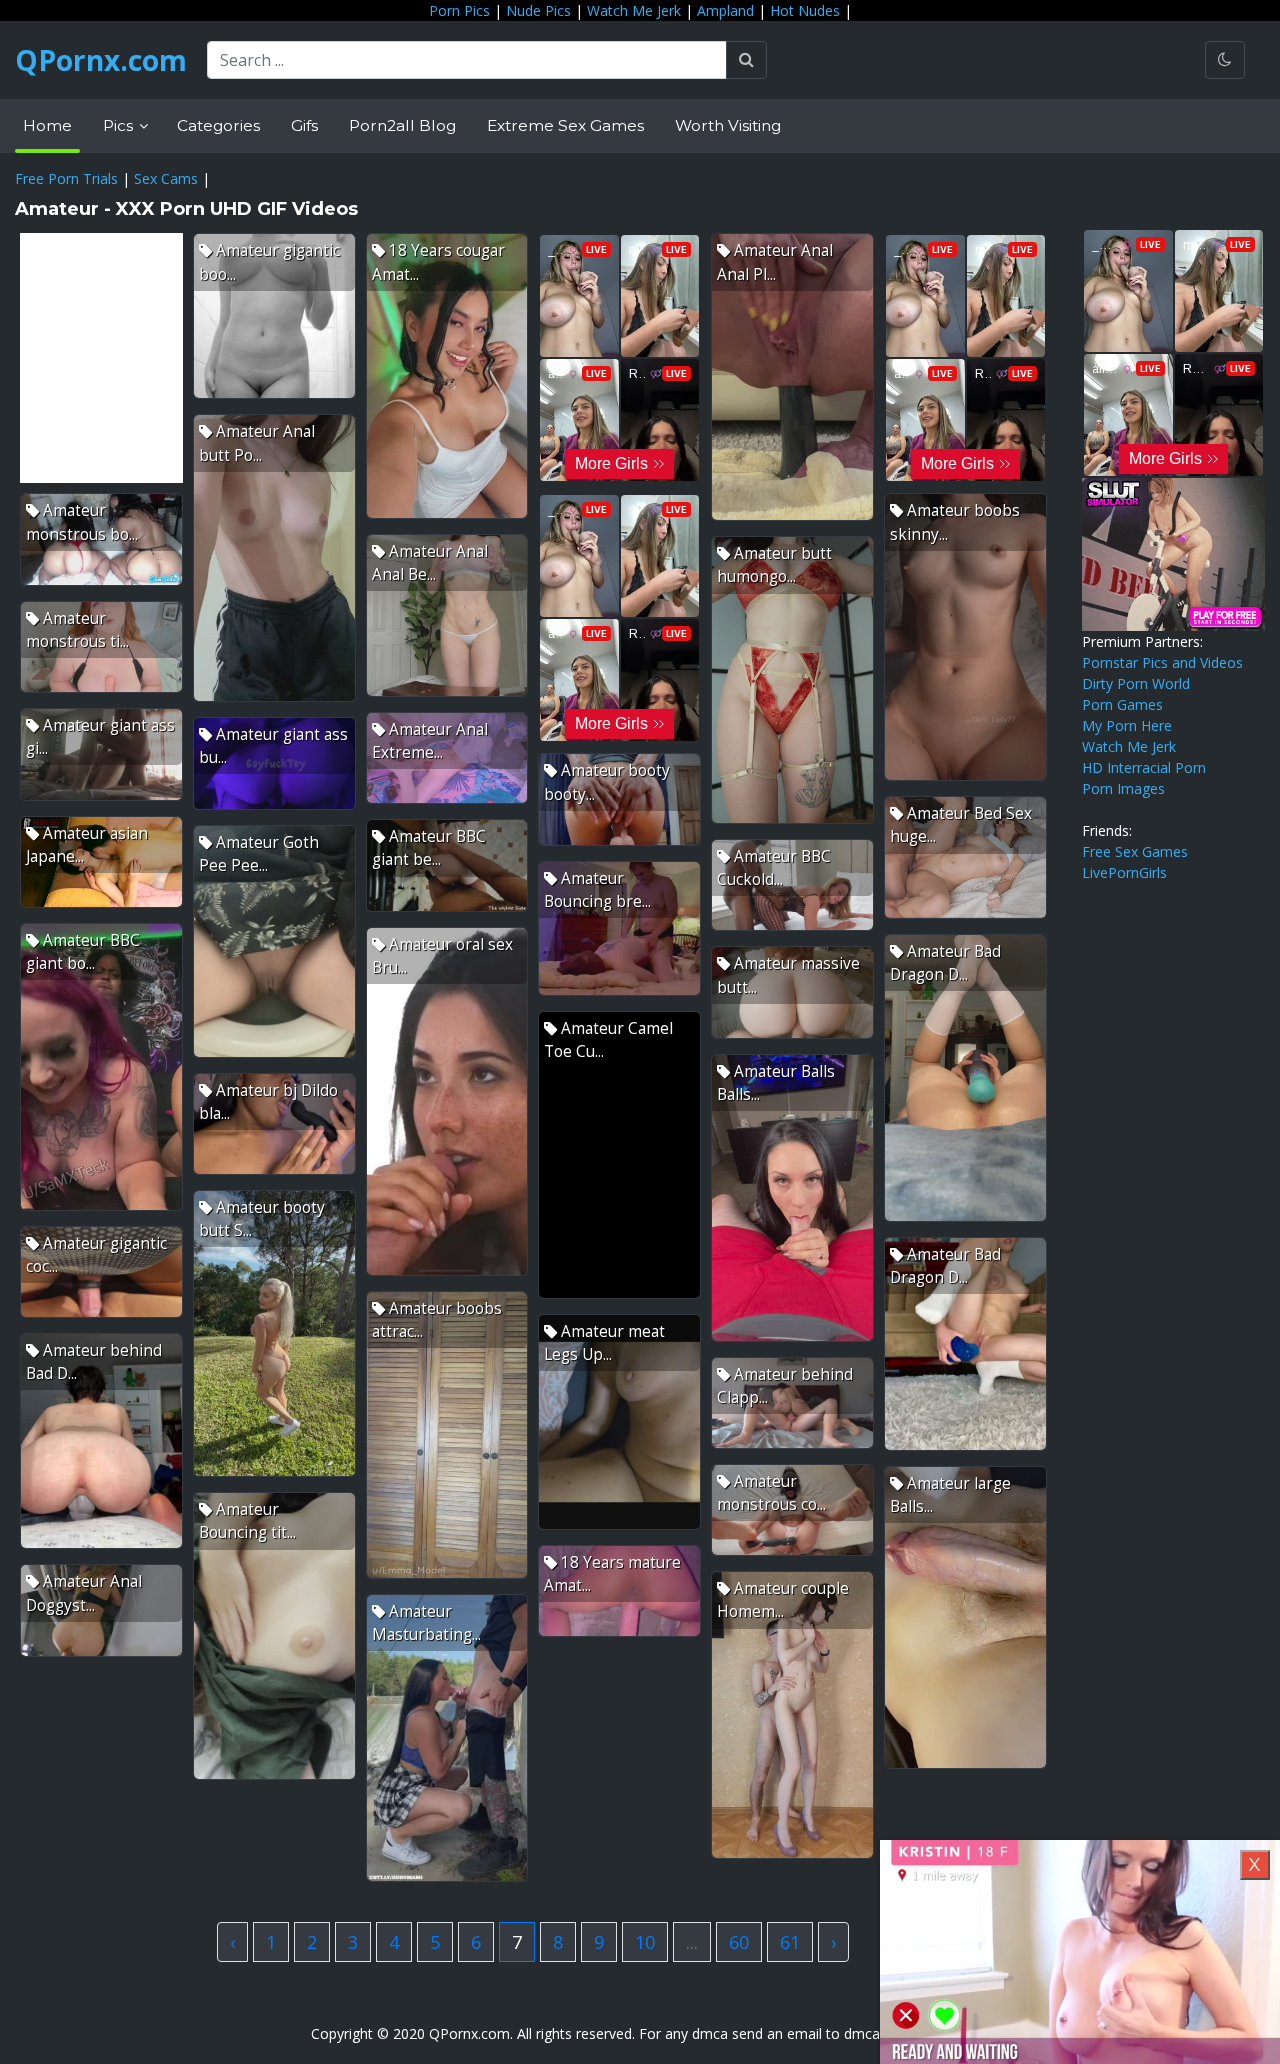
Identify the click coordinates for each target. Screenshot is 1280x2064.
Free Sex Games (1135, 851)
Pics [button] (120, 125)
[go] (746, 60)
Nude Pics (538, 10)
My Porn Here (1127, 725)
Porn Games (1122, 704)
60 (739, 1942)
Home (47, 125)
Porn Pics (459, 10)
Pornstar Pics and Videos (1162, 662)
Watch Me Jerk (634, 10)
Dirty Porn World (1136, 683)
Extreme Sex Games (565, 125)
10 (645, 1942)
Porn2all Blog (402, 125)
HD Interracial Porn (1144, 767)
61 (790, 1942)
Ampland (725, 10)
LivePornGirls (1124, 872)
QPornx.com (101, 60)
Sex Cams (166, 178)
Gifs (304, 125)
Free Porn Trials (66, 178)
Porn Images (1123, 788)
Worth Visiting (728, 125)
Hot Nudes (805, 10)
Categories (218, 125)
